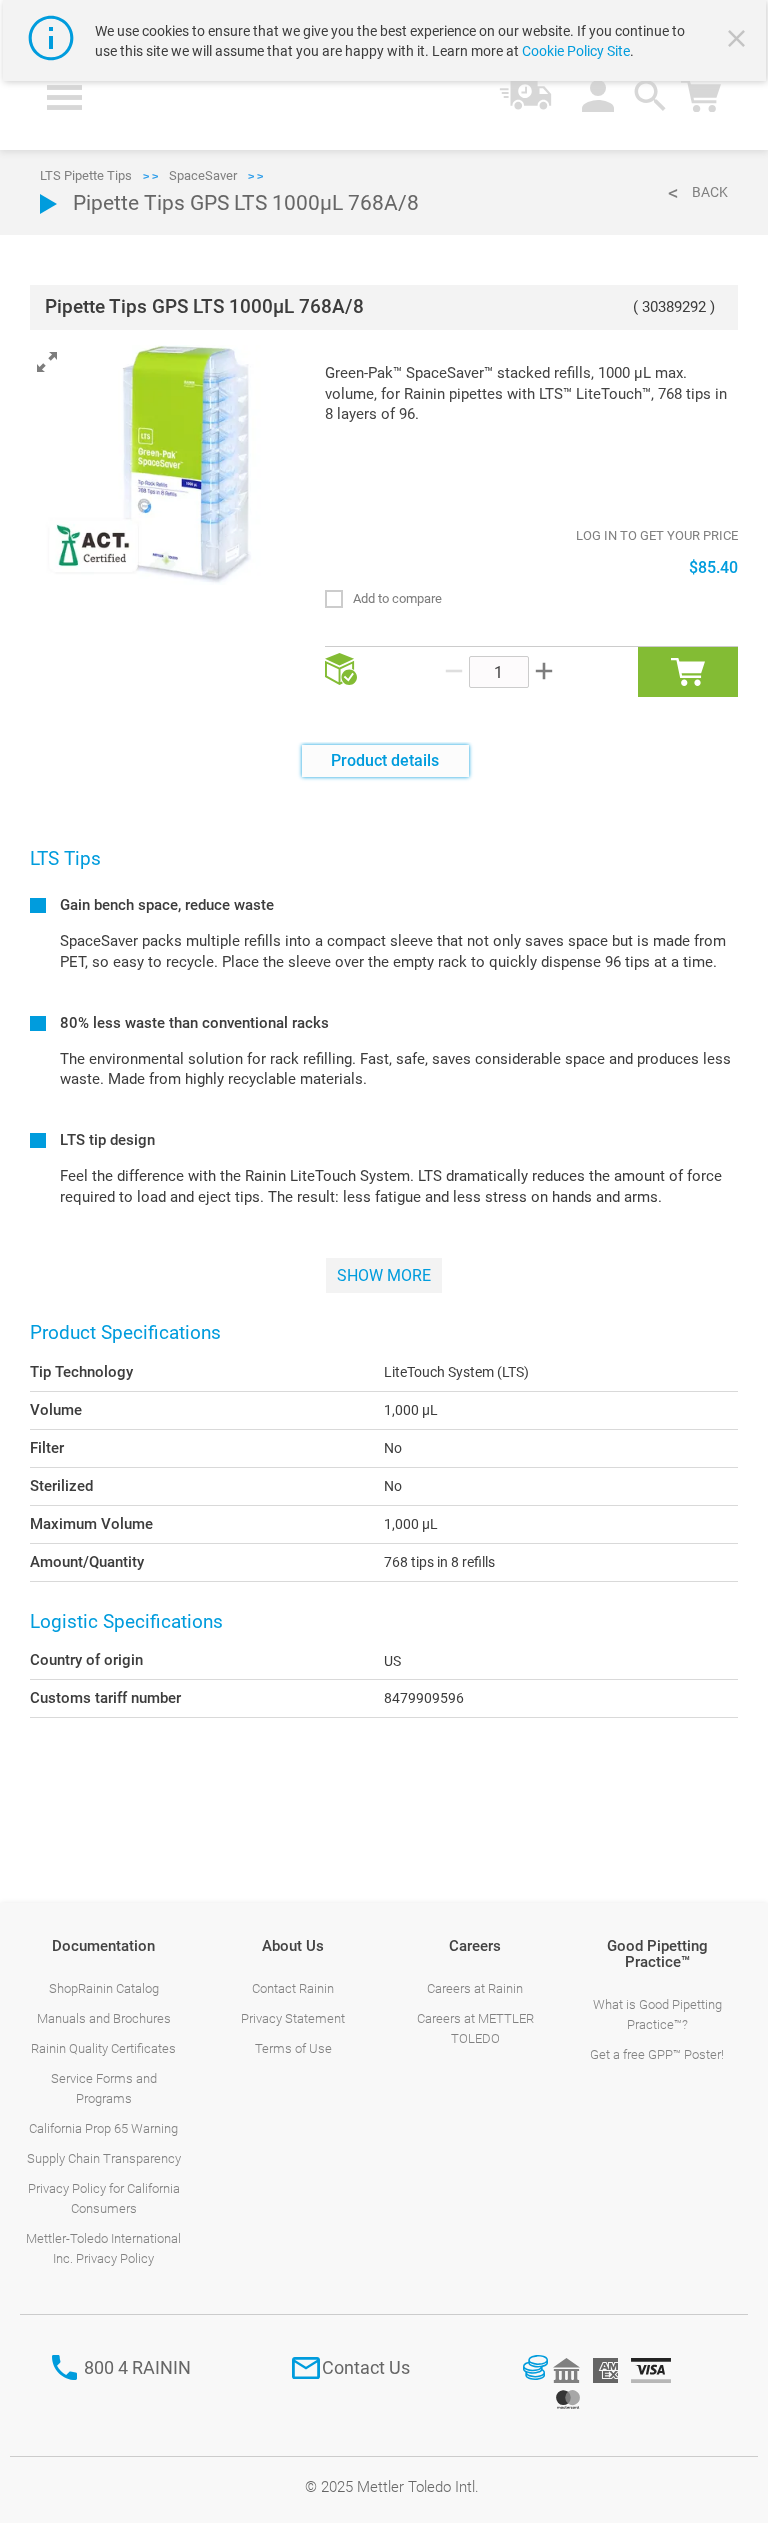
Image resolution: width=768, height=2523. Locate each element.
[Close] (739, 41)
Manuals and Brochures (104, 2018)
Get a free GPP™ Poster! (657, 2054)
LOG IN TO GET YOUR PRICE (657, 535)
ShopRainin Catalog (104, 1988)
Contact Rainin (293, 1988)
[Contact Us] (306, 2368)
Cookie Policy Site (576, 51)
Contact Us (366, 2367)
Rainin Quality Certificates (103, 2048)
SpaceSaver (203, 175)
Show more (384, 1275)
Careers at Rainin (475, 1988)
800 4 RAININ (137, 2367)
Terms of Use (293, 2048)
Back (710, 192)
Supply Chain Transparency (104, 2158)
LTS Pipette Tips (86, 175)
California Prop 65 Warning (103, 2128)
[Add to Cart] (688, 672)
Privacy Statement (293, 2018)
